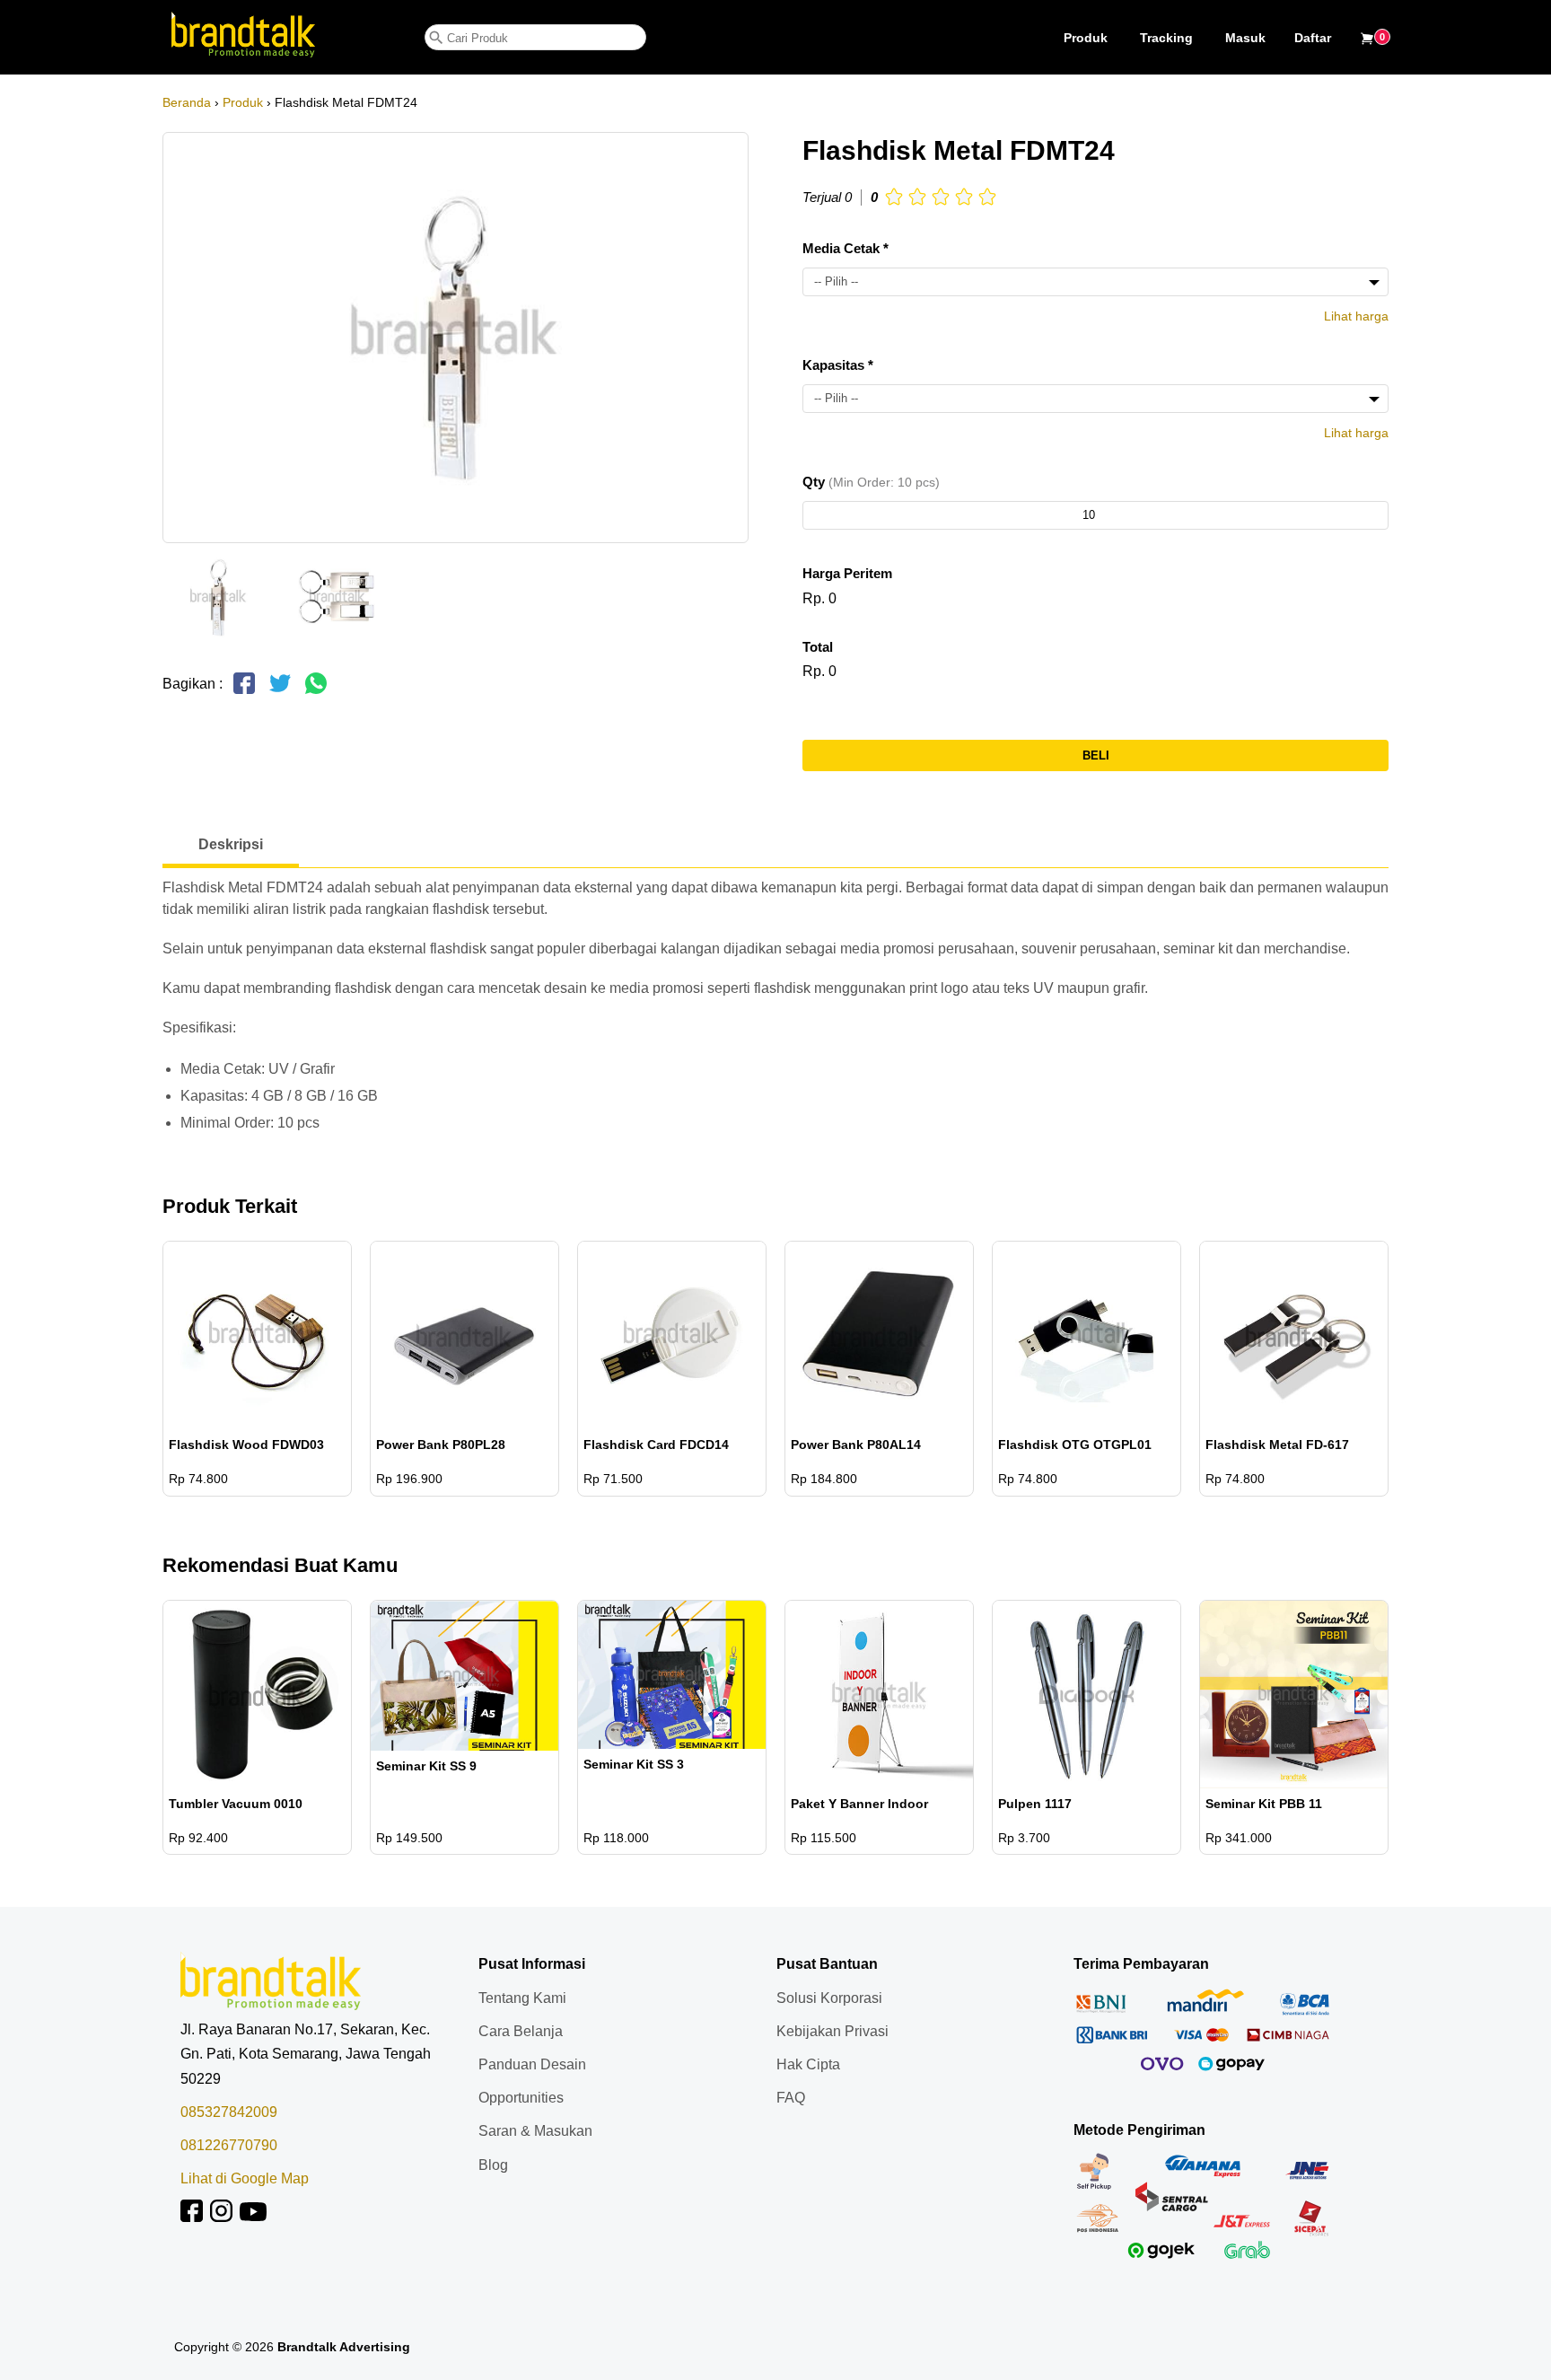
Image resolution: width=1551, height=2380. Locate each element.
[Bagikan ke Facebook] (244, 691)
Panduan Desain (532, 2064)
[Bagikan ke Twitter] (280, 691)
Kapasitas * (838, 365)
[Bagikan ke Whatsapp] (316, 691)
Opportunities (521, 2098)
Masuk (1245, 38)
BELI (1096, 755)
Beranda (187, 102)
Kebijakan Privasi (832, 2031)
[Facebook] (192, 2217)
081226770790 (229, 2145)
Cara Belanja (521, 2031)
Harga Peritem (847, 573)
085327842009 (229, 2112)
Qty (871, 482)
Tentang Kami (522, 1998)
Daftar (1313, 38)
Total (818, 647)
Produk (1086, 38)
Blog (493, 2165)
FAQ (791, 2098)
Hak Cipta (808, 2064)
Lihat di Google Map (245, 2178)
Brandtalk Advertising (344, 2347)
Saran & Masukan (535, 2131)
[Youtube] (253, 2217)
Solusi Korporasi (829, 1998)
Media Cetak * (846, 248)
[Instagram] (221, 2217)
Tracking (1166, 38)
